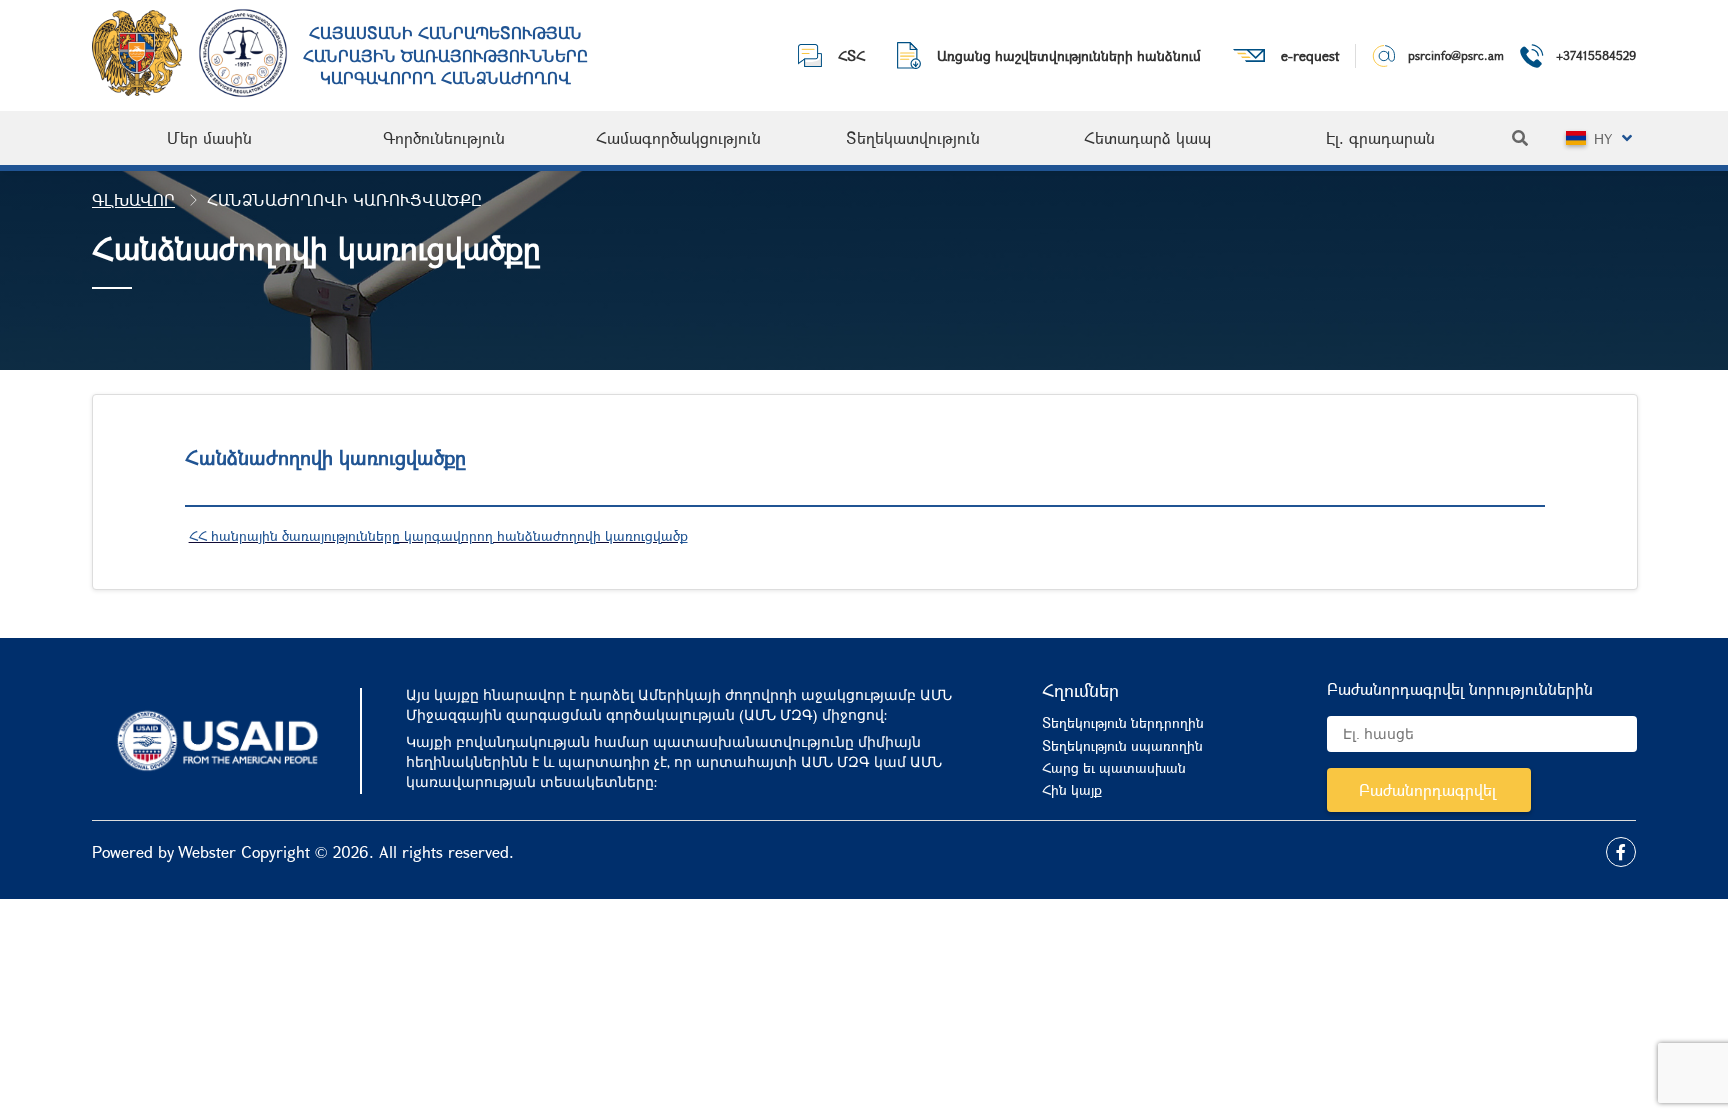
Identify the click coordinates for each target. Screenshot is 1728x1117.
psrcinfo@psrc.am (1456, 55)
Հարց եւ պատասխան (1114, 767)
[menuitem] (209, 138)
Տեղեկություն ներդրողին (1123, 722)
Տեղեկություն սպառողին (1122, 745)
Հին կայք (1072, 789)
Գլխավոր (133, 199)
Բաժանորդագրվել (1427, 789)
